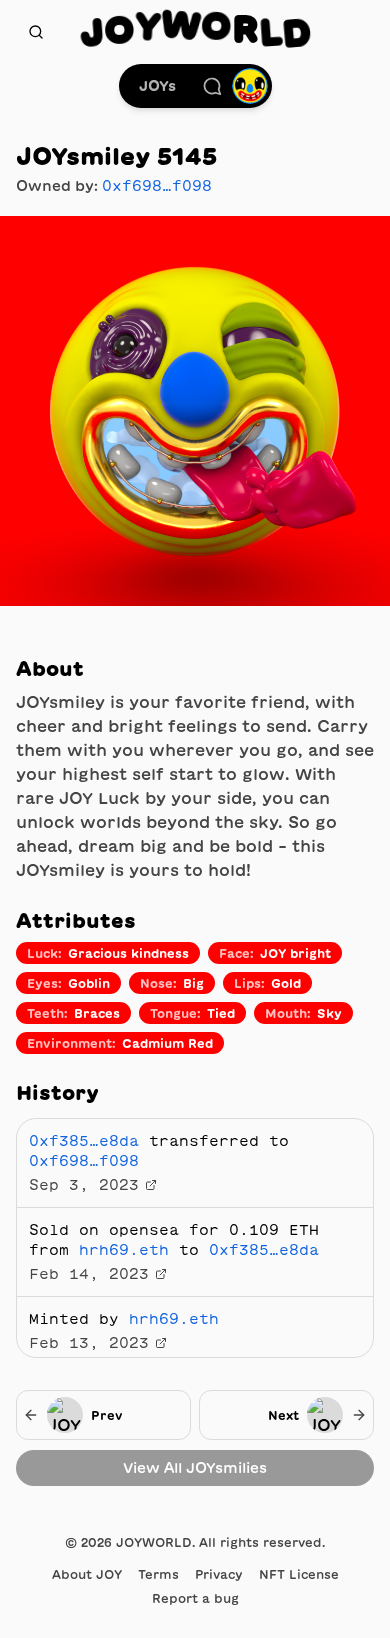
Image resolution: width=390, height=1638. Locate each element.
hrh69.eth (124, 1250)
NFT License (299, 1574)
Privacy (219, 1574)
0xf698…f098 (157, 186)
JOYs (157, 86)
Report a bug (195, 1598)
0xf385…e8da (84, 1141)
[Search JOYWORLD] (36, 32)
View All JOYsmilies (195, 1468)
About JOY (87, 1574)
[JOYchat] (212, 86)
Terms (158, 1574)
